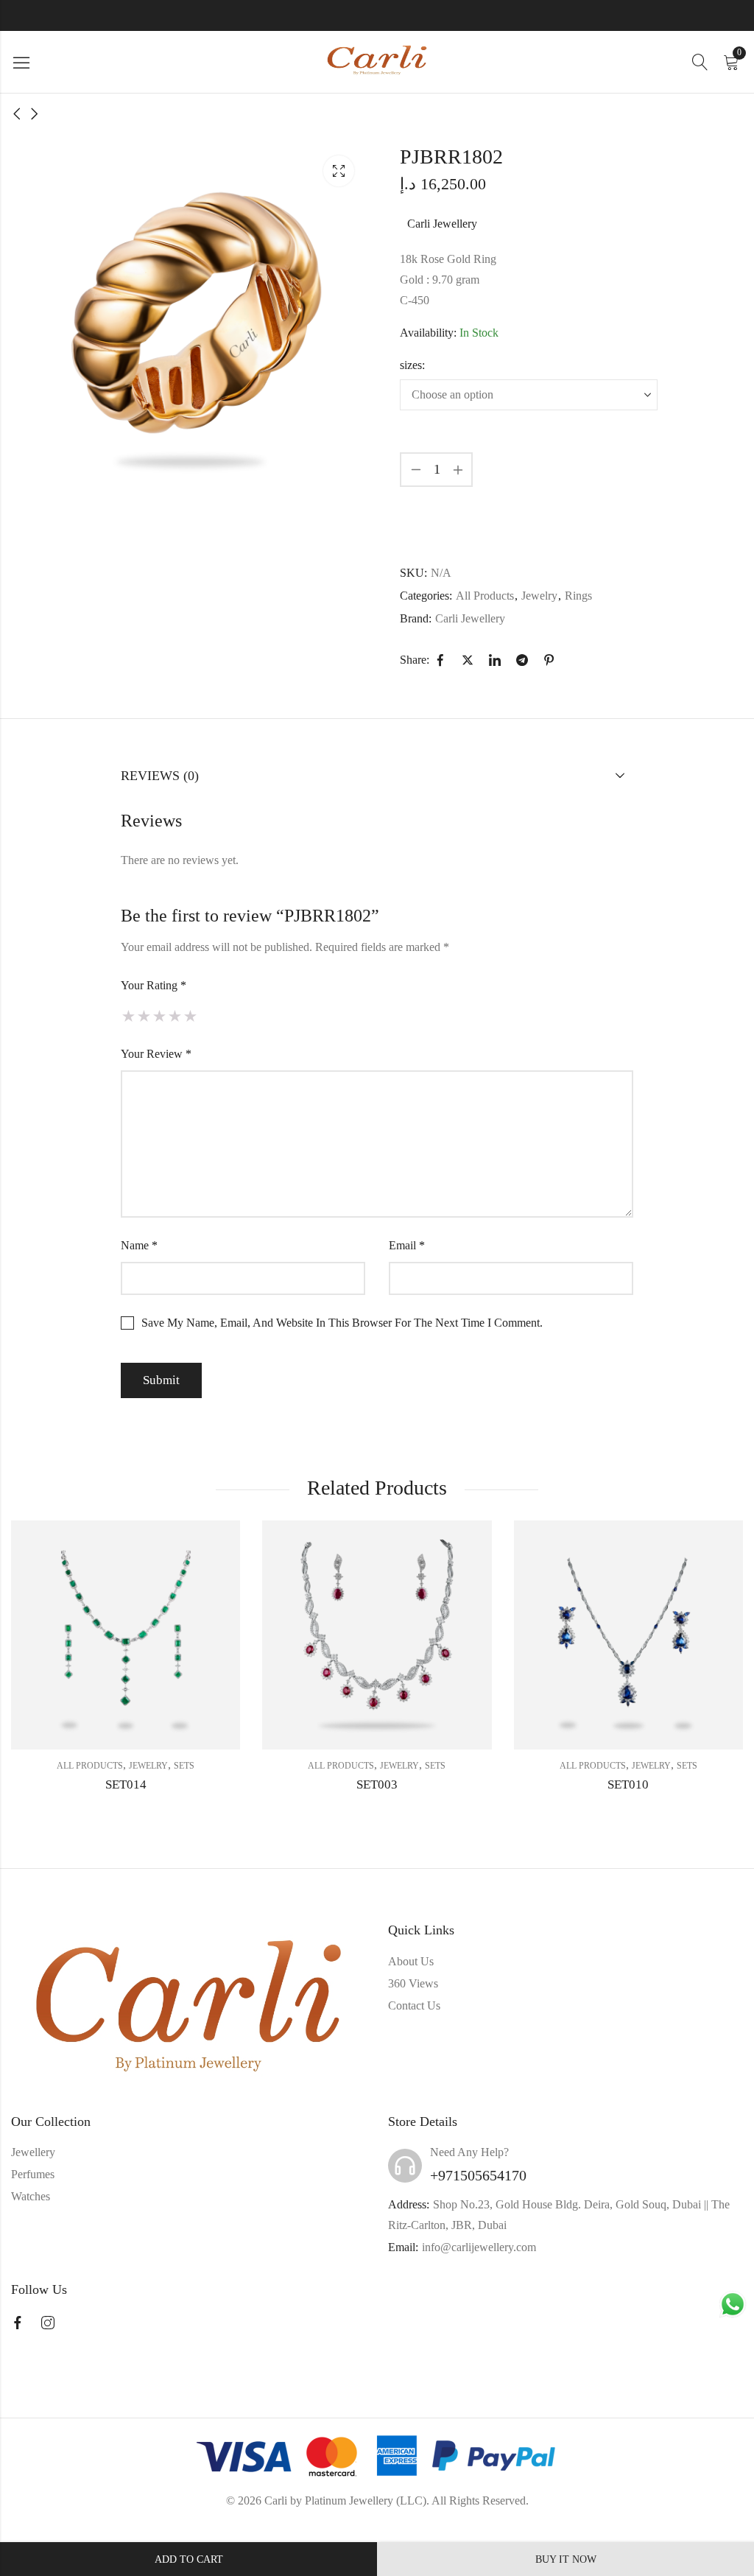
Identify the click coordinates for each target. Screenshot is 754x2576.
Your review (156, 1054)
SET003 (377, 1784)
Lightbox (339, 171)
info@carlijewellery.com (479, 2247)
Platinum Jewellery (349, 2500)
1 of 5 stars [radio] (128, 1016)
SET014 (126, 1784)
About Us (411, 1961)
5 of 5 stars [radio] (190, 1016)
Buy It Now (566, 2559)
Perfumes (33, 2174)
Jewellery (33, 2152)
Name (139, 1245)
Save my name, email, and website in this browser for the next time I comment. (342, 1323)
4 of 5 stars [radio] (175, 1016)
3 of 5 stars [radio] (159, 1016)
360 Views (413, 1983)
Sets (184, 1766)
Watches (31, 2196)
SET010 (628, 1784)
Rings (578, 596)
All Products (485, 596)
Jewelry (539, 596)
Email (407, 1245)
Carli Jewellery (442, 224)
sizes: (412, 365)
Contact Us (414, 2005)
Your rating (154, 985)
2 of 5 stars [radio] (144, 1016)
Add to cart (189, 2559)
